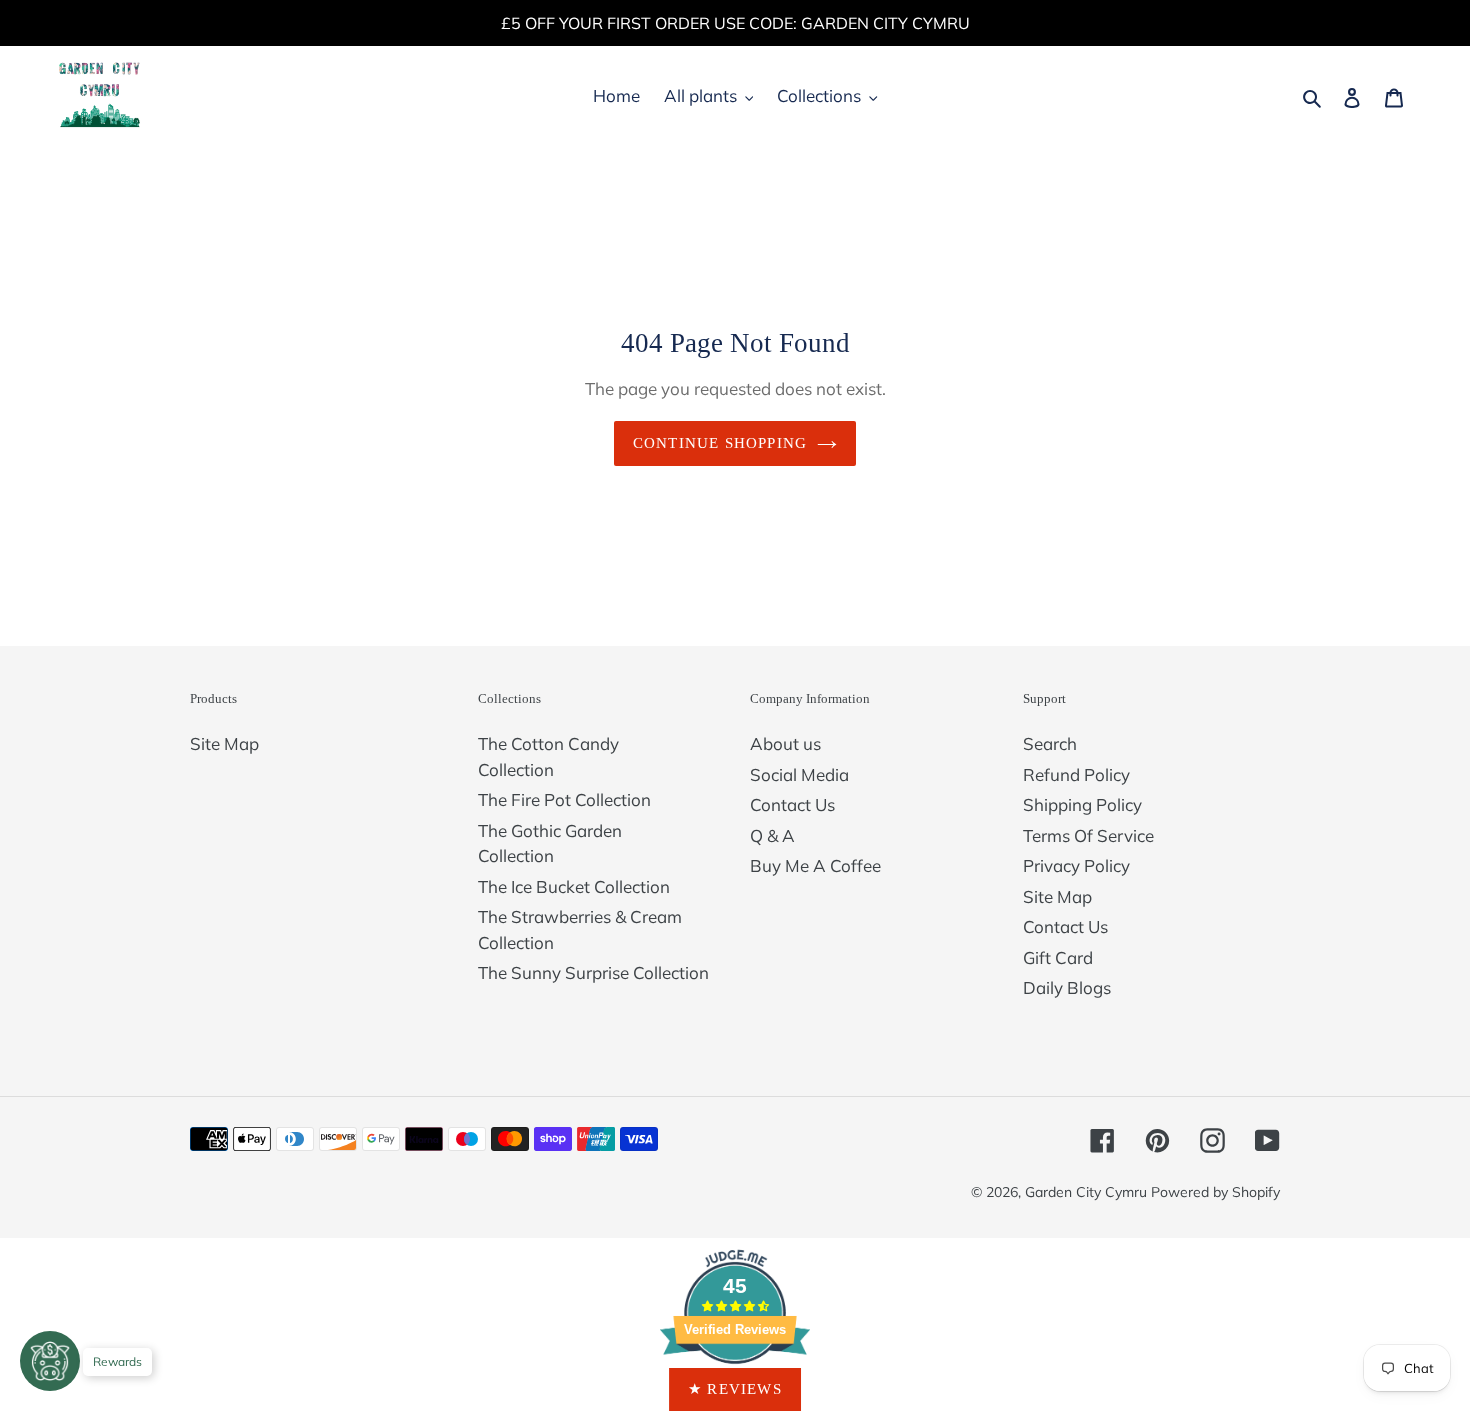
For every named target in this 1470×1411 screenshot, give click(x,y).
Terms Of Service (1088, 835)
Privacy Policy (1076, 865)
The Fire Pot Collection (564, 799)
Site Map (224, 743)
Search (1050, 743)
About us (785, 743)
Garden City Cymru (1086, 1192)
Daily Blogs (1067, 987)
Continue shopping (720, 443)
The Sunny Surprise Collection (593, 972)
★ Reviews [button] (735, 1389)
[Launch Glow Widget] (50, 1361)
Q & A (772, 835)
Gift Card (1058, 957)
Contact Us (792, 804)
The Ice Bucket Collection (574, 886)
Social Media (799, 774)
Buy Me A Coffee (815, 865)
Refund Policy (1076, 774)
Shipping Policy (1082, 804)
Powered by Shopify (1215, 1192)
